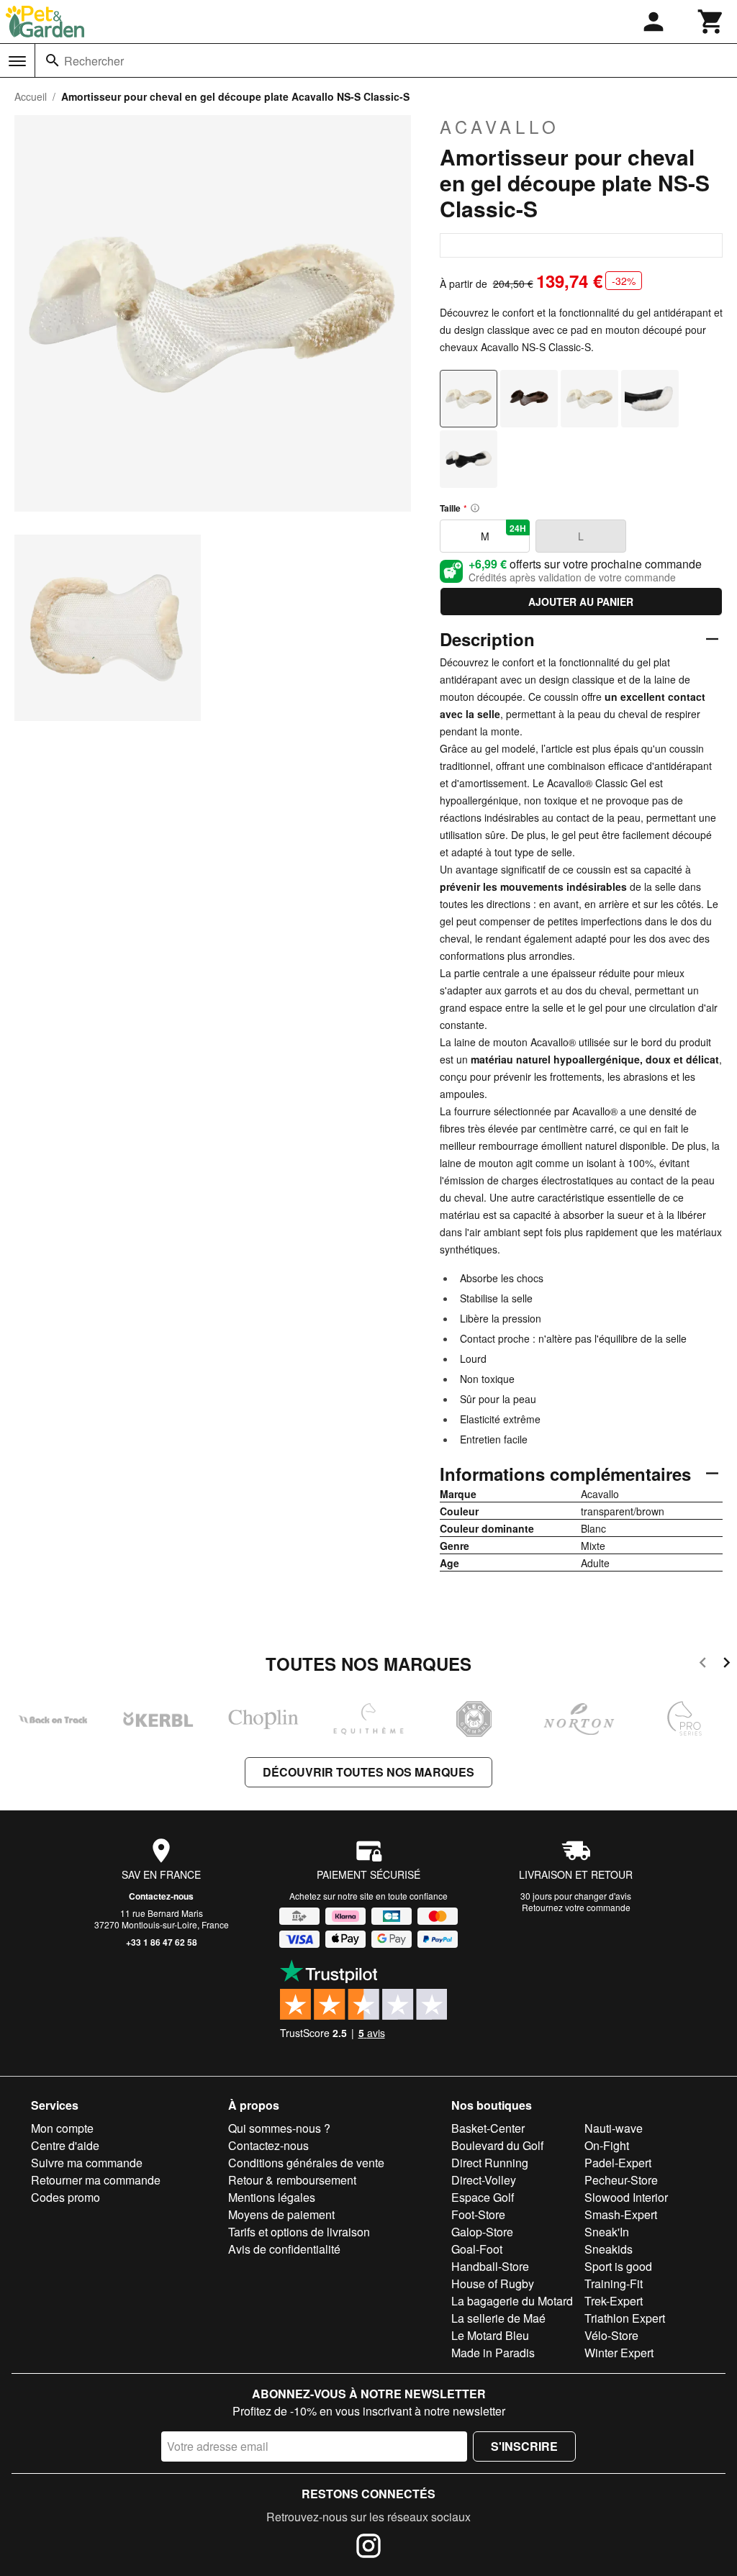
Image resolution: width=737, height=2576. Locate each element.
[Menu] (17, 61)
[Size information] (475, 508)
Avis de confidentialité (284, 2249)
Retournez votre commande (576, 1907)
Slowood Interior (626, 2197)
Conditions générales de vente (306, 2163)
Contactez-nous (161, 1896)
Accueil (31, 96)
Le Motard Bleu (490, 2335)
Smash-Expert (621, 2214)
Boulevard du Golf (497, 2145)
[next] (727, 1665)
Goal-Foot (477, 2249)
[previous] (703, 1665)
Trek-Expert (614, 2301)
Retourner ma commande (96, 2180)
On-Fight (607, 2145)
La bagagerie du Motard (512, 2301)
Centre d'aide (65, 2145)
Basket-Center (488, 2128)
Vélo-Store (611, 2335)
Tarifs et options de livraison (299, 2232)
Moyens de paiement (281, 2214)
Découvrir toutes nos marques (368, 1772)
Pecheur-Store (621, 2180)
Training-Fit (614, 2284)
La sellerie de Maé (498, 2318)
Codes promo (65, 2197)
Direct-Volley (484, 2180)
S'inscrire (524, 2446)
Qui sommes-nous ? (279, 2128)
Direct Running (490, 2163)
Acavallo (500, 127)
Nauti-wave (614, 2128)
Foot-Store (478, 2214)
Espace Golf (483, 2197)
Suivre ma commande (87, 2163)
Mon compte (62, 2128)
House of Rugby (493, 2284)
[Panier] (711, 22)
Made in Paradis (493, 2353)
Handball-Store (490, 2266)
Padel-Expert (618, 2163)
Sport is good (618, 2266)
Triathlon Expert (625, 2318)
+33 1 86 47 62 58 (162, 1942)
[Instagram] (368, 2548)
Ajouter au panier (581, 602)
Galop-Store (482, 2232)
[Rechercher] (53, 60)
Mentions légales (272, 2197)
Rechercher (94, 61)
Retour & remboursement (292, 2180)
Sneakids (609, 2249)
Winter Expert (619, 2353)
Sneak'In (607, 2232)
